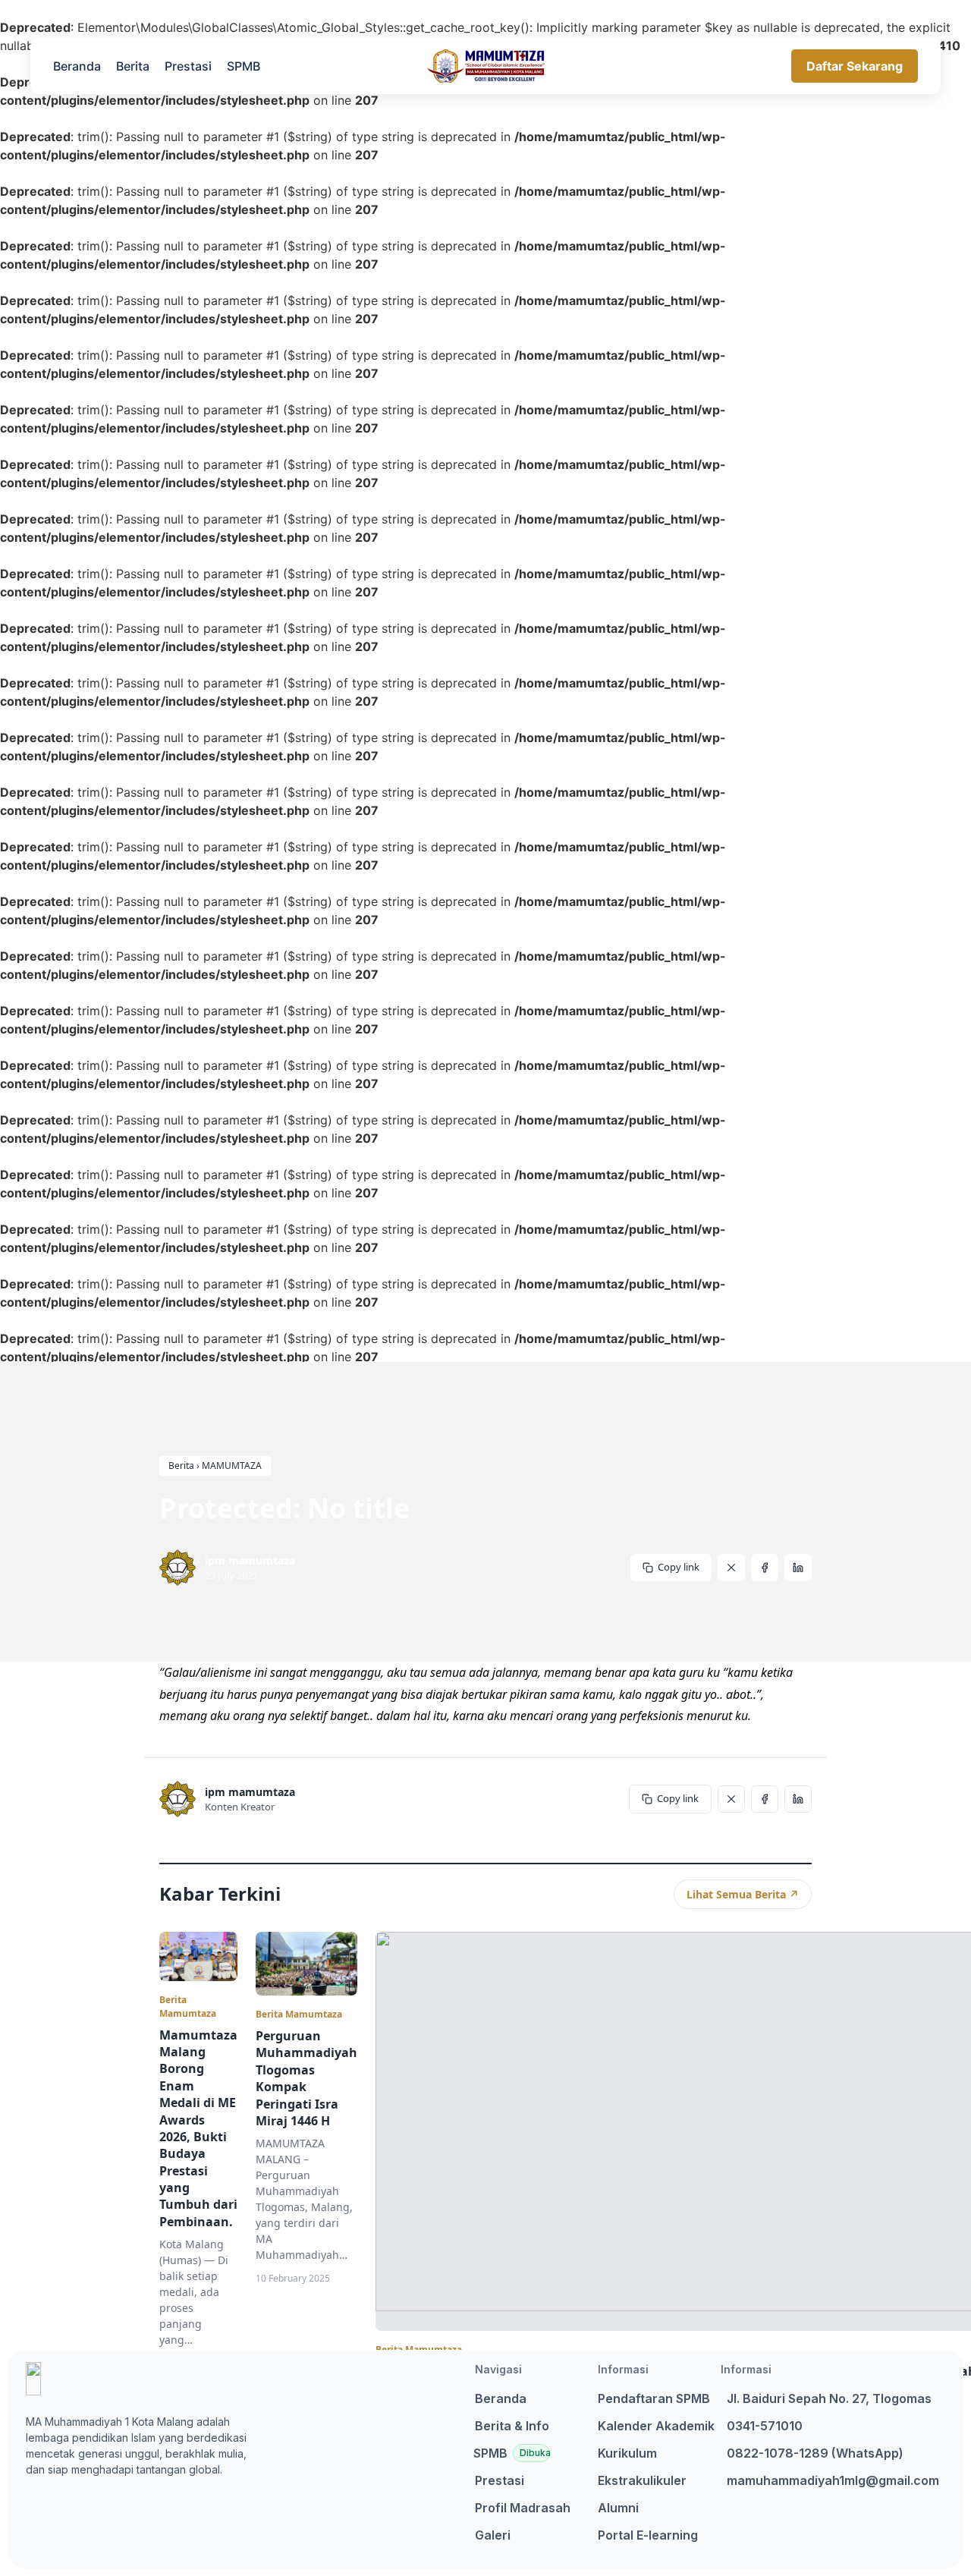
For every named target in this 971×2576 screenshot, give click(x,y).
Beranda (77, 66)
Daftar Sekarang (855, 66)
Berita (133, 66)
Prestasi (188, 66)
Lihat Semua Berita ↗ (743, 1894)
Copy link (679, 1567)
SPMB (244, 66)
